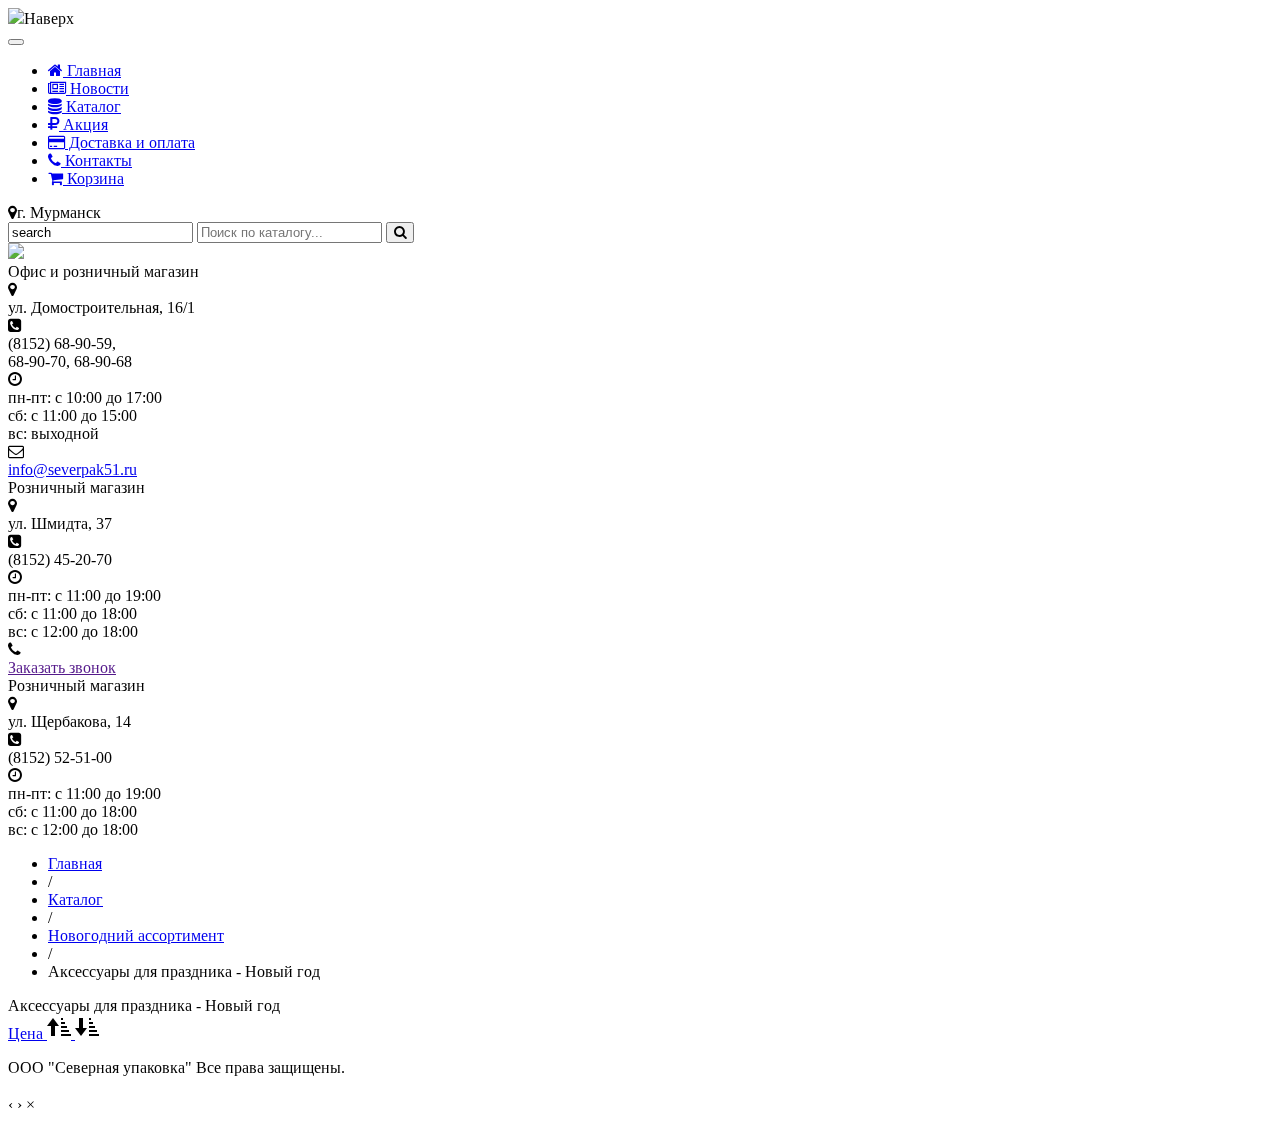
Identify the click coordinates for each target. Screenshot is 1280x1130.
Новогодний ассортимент (136, 935)
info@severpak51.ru (72, 469)
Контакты (96, 160)
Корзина (93, 178)
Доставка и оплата (130, 142)
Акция (83, 124)
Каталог (91, 106)
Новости (97, 88)
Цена (27, 1033)
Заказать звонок (62, 667)
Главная (92, 70)
